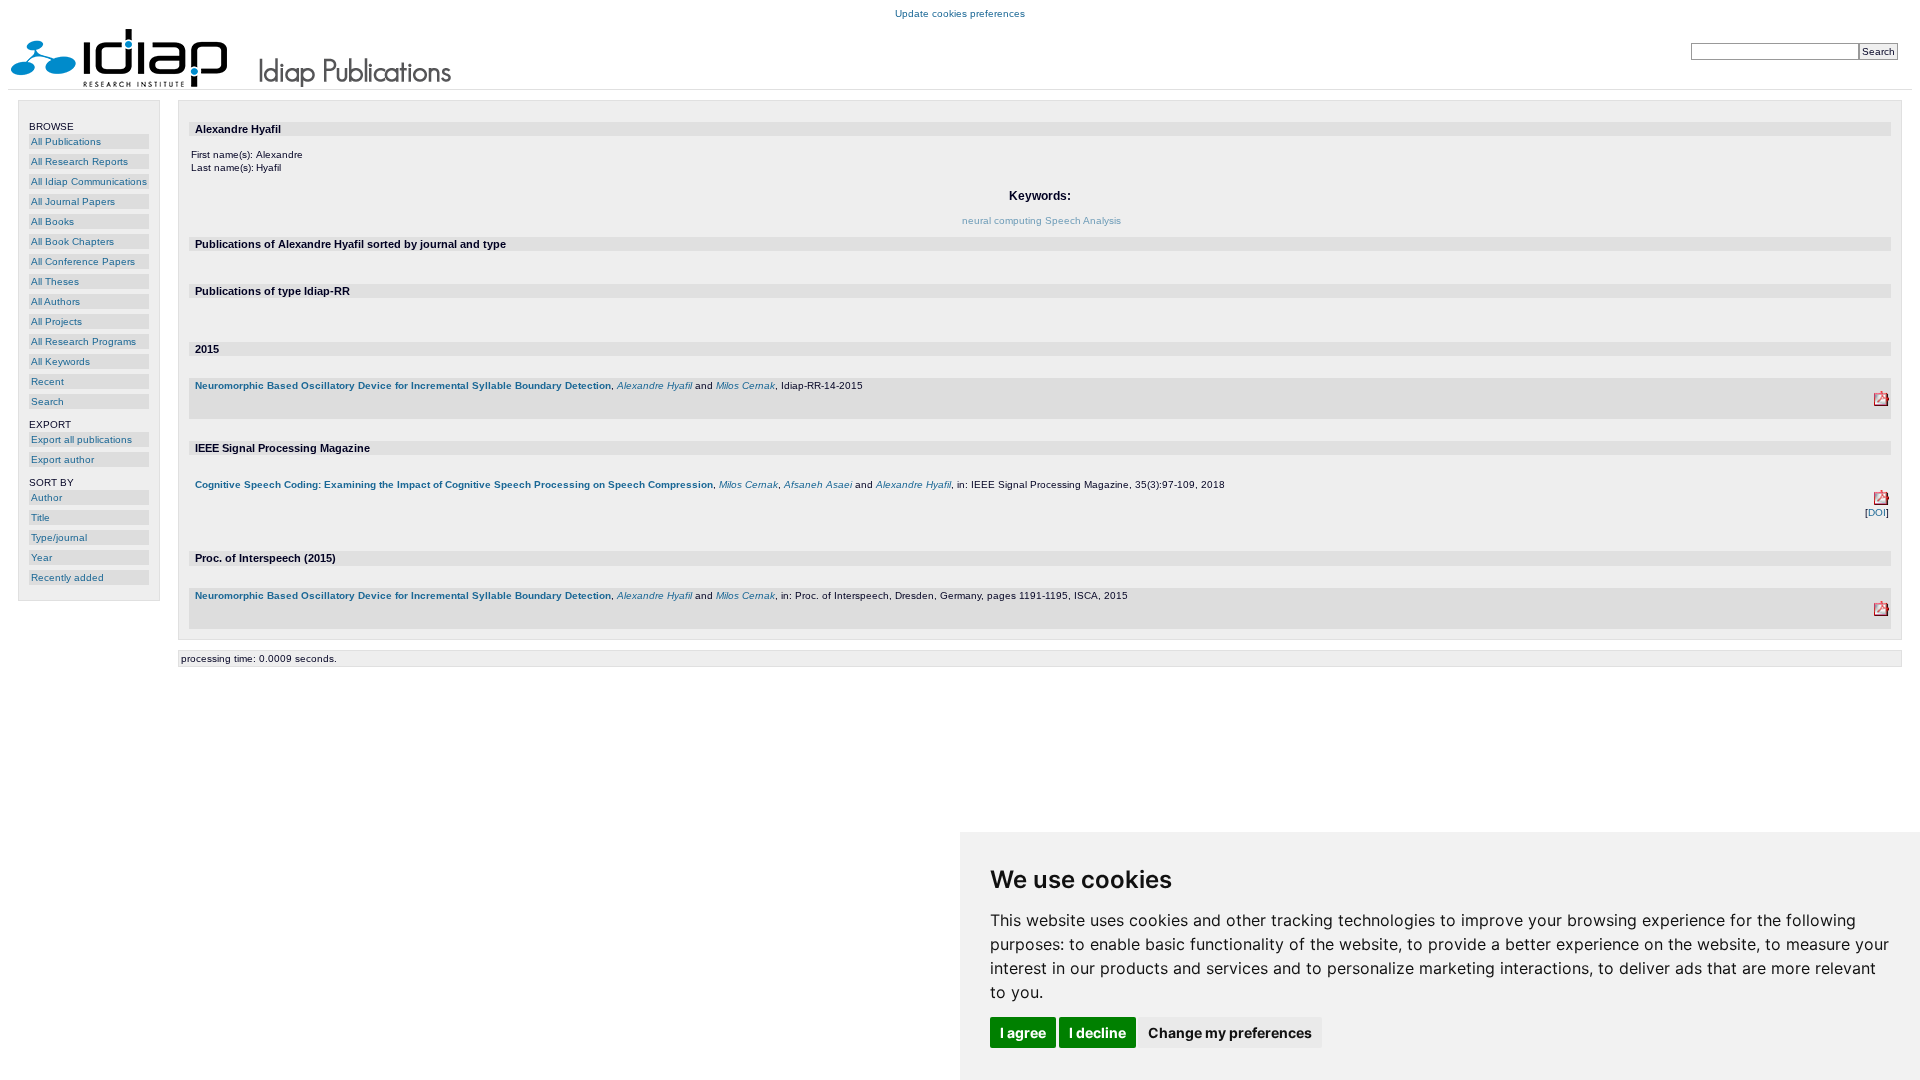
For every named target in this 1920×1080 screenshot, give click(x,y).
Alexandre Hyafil (654, 385)
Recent (47, 381)
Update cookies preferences (960, 13)
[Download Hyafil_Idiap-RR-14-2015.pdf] (1881, 402)
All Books (52, 221)
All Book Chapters (72, 241)
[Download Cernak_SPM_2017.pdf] (1881, 501)
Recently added (67, 577)
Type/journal (59, 537)
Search (47, 401)
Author (46, 497)
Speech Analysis (1083, 220)
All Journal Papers (73, 201)
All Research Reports (79, 161)
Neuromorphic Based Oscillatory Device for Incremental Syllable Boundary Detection (403, 385)
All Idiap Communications (89, 181)
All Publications (66, 141)
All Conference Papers (83, 261)
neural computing (1002, 220)
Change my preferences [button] (1230, 1032)
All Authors (55, 301)
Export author (62, 459)
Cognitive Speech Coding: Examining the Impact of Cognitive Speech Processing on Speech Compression (454, 484)
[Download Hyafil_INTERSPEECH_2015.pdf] (1881, 612)
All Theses (55, 281)
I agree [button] (1023, 1032)
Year (41, 557)
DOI (1877, 512)
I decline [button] (1097, 1032)
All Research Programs (83, 341)
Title (40, 517)
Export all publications (81, 439)
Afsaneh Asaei (818, 484)
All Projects (56, 321)
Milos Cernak (745, 385)
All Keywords (60, 361)
